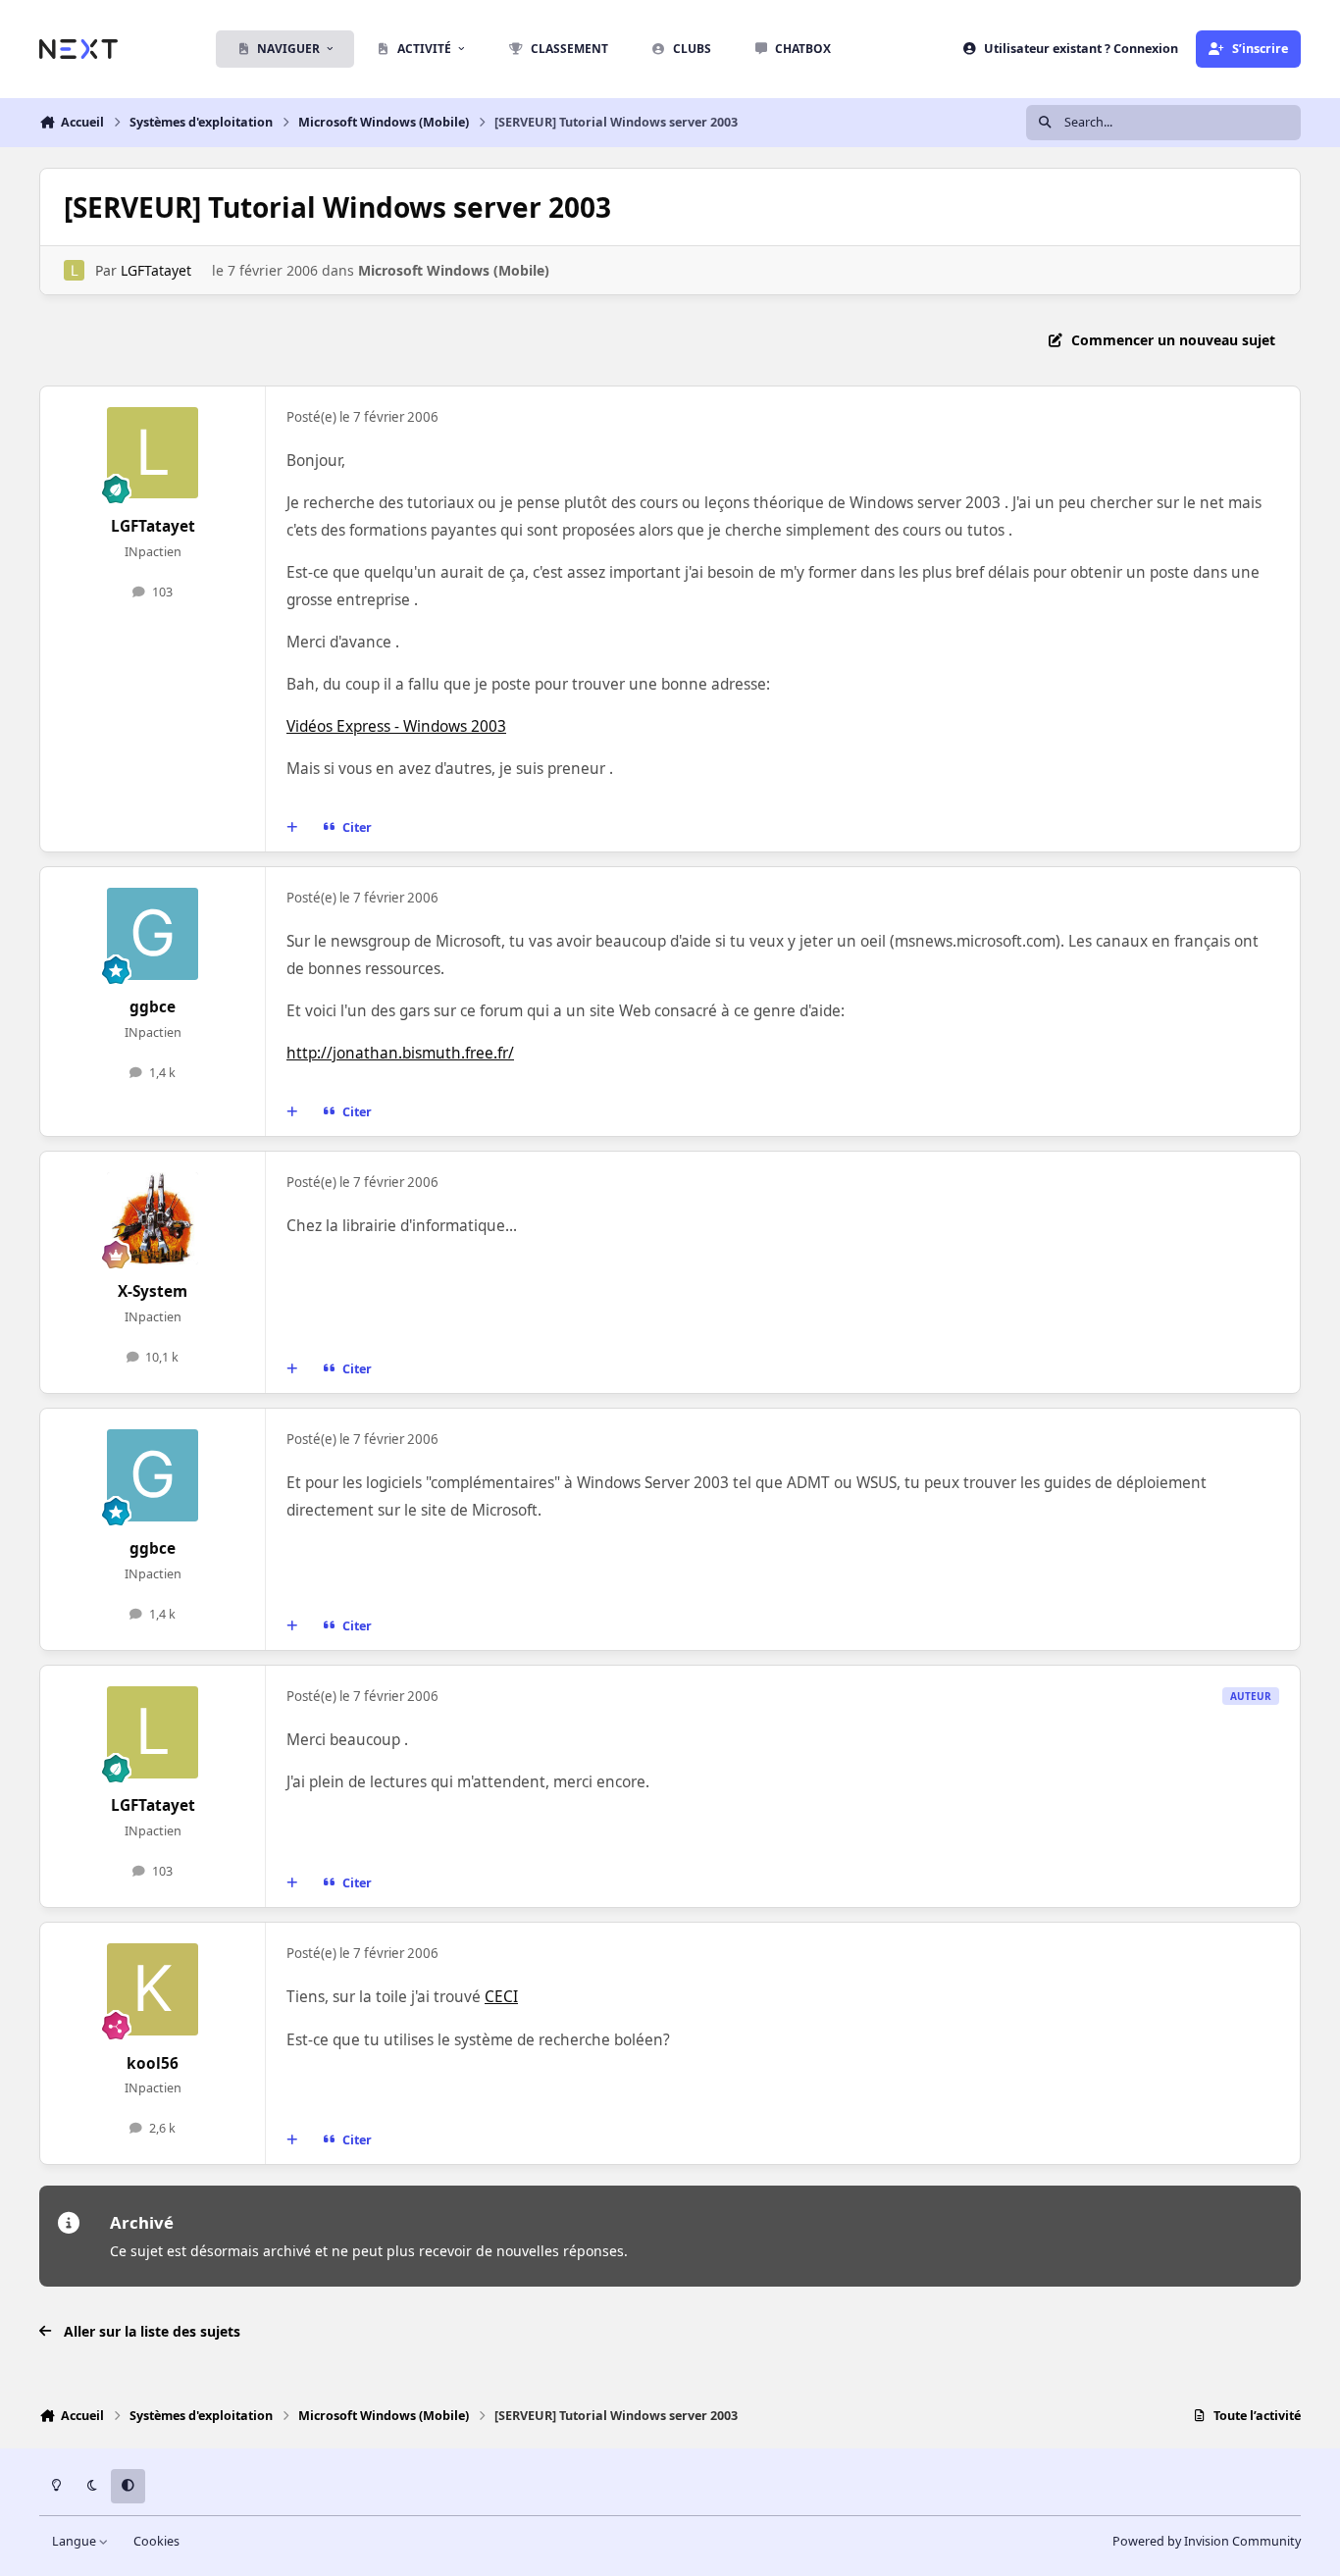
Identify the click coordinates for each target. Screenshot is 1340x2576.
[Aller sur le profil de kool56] (153, 1989)
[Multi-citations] (292, 828)
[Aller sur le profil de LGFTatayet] (74, 270)
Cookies (156, 2541)
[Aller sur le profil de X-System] (153, 1218)
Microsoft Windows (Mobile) (454, 270)
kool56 (153, 2063)
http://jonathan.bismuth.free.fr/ (400, 1053)
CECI (501, 1997)
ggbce (153, 1007)
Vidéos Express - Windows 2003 (396, 726)
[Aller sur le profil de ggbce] (153, 934)
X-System (153, 1291)
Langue (76, 2541)
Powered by (1207, 2541)
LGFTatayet (156, 270)
